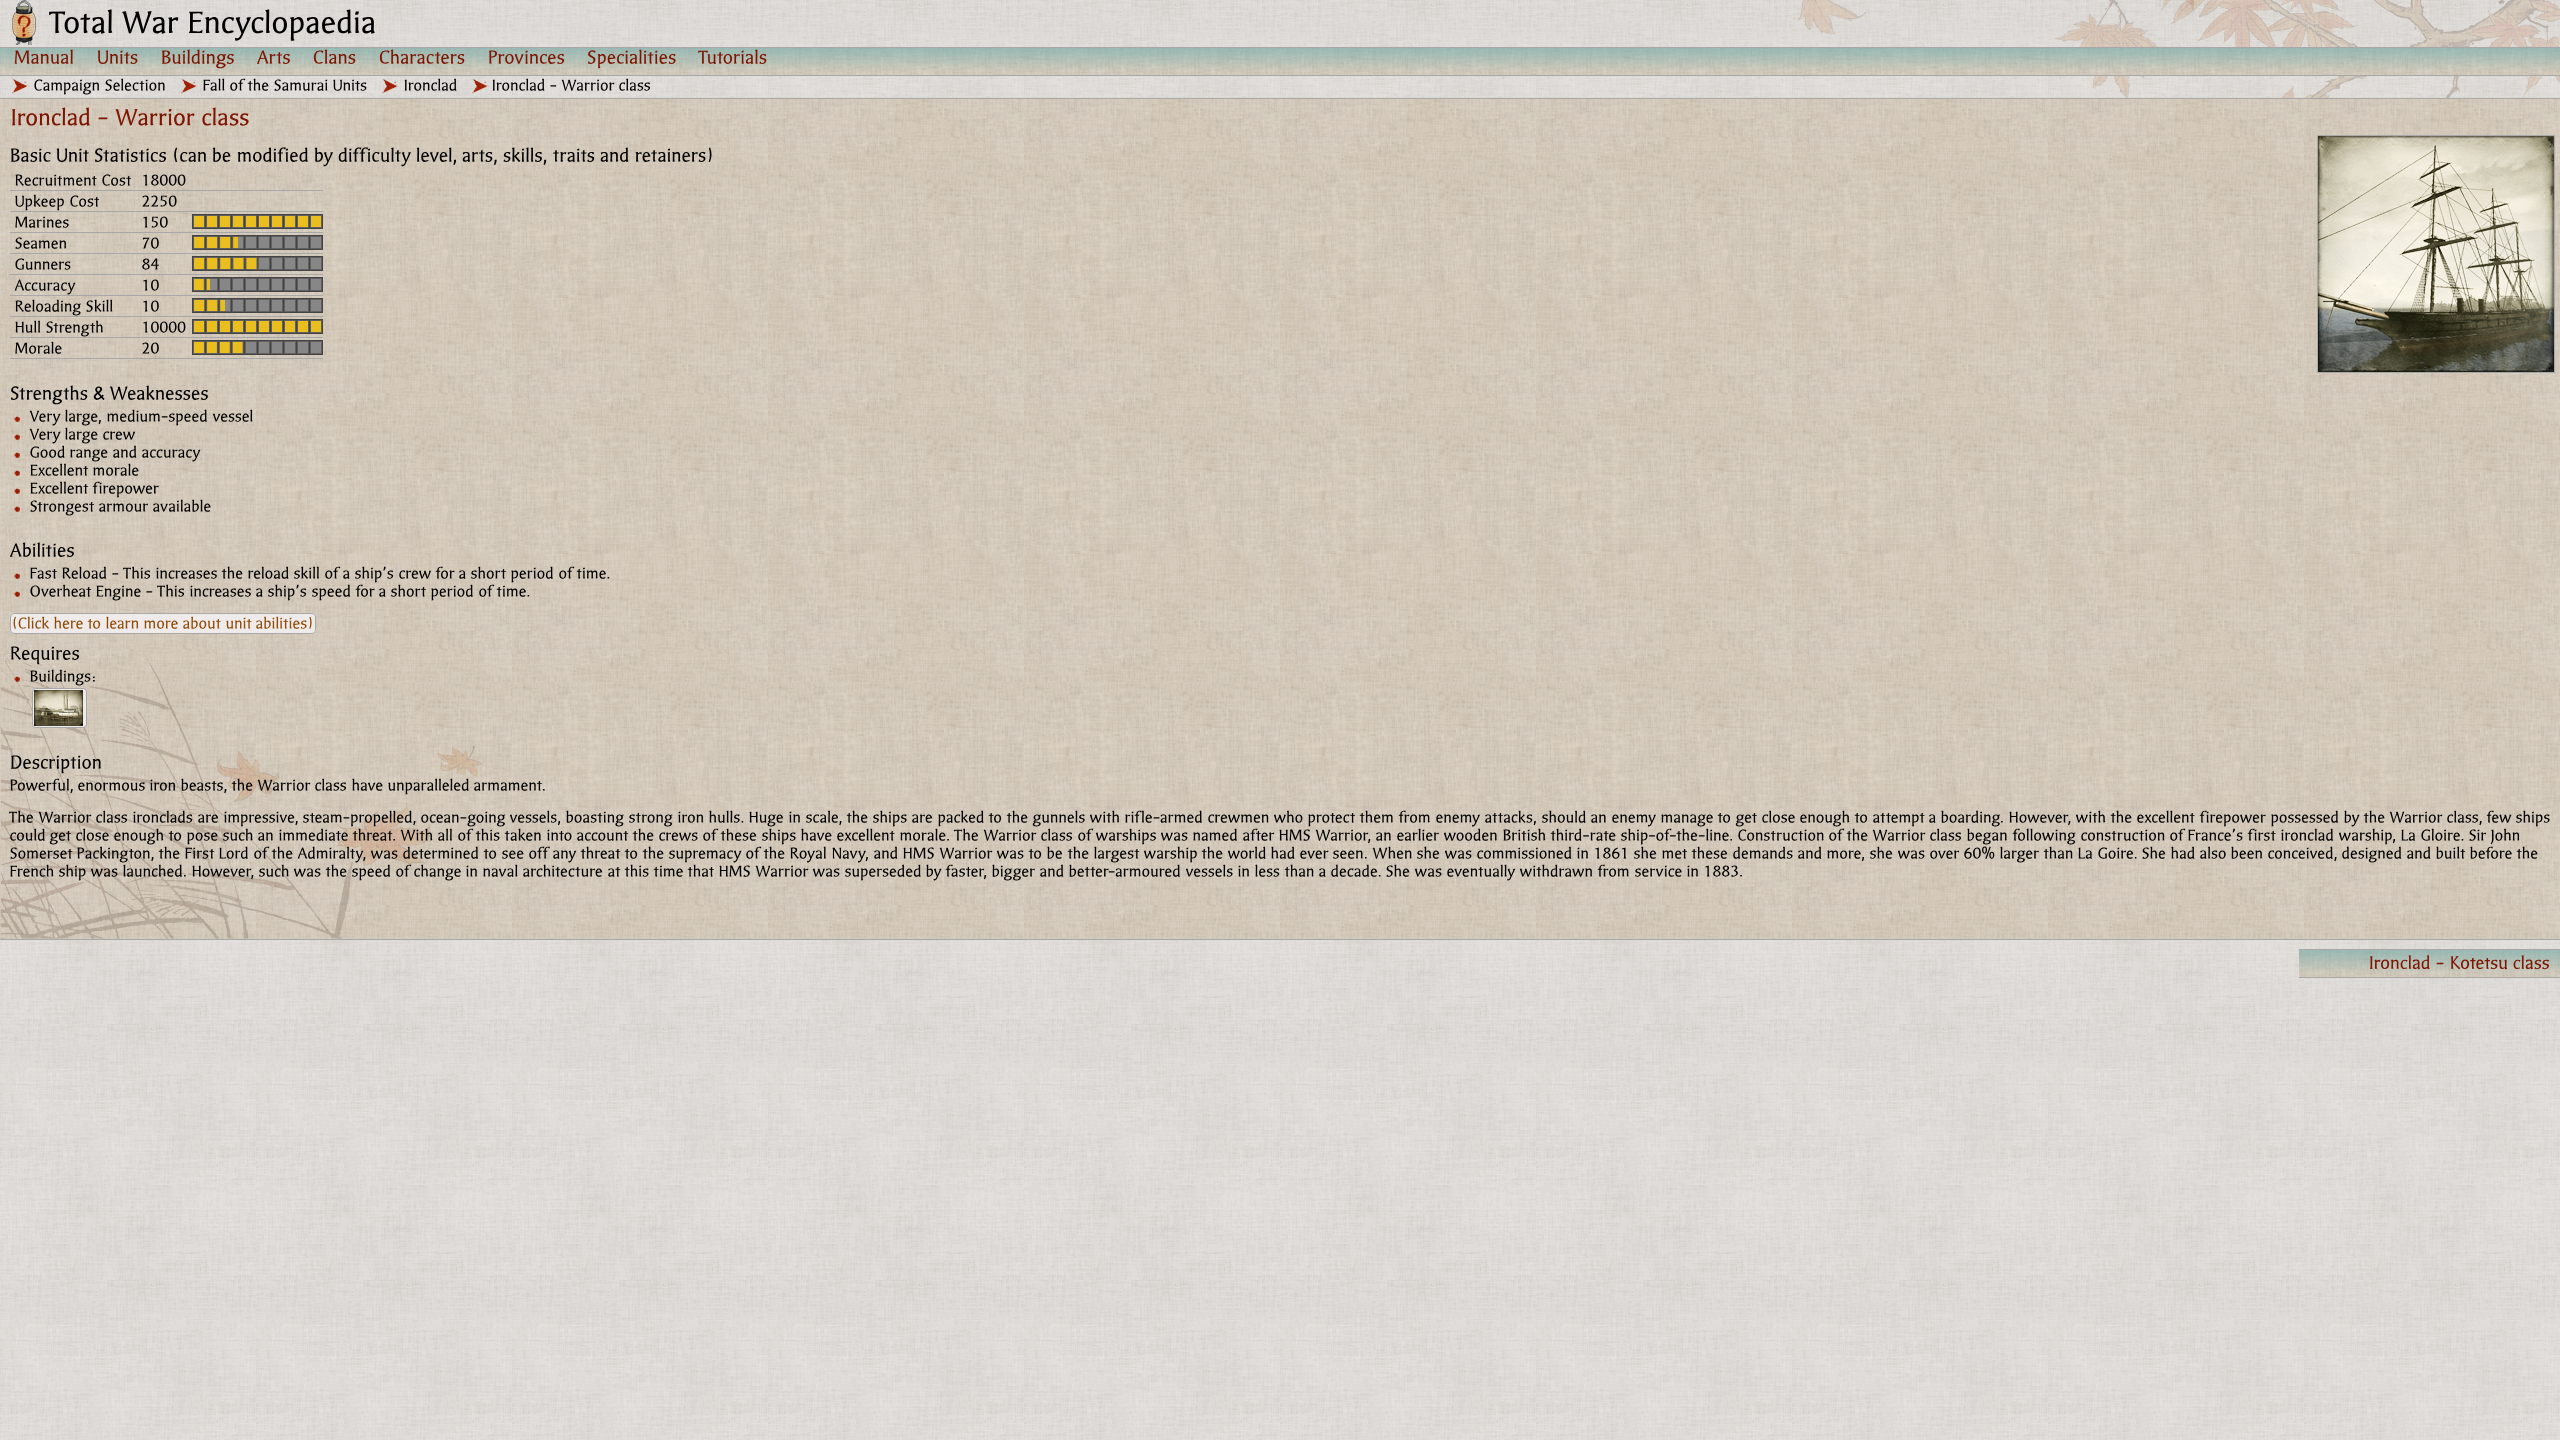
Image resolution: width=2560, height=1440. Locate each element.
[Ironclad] (431, 85)
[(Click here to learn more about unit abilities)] (163, 623)
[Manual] (44, 57)
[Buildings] (198, 57)
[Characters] (422, 57)
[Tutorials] (733, 57)
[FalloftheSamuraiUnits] (285, 85)
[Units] (118, 57)
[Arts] (274, 57)
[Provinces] (526, 57)
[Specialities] (632, 57)
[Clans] (335, 57)
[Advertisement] (600, 1090)
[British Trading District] (59, 708)
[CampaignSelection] (100, 85)
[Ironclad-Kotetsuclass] (2429, 963)
